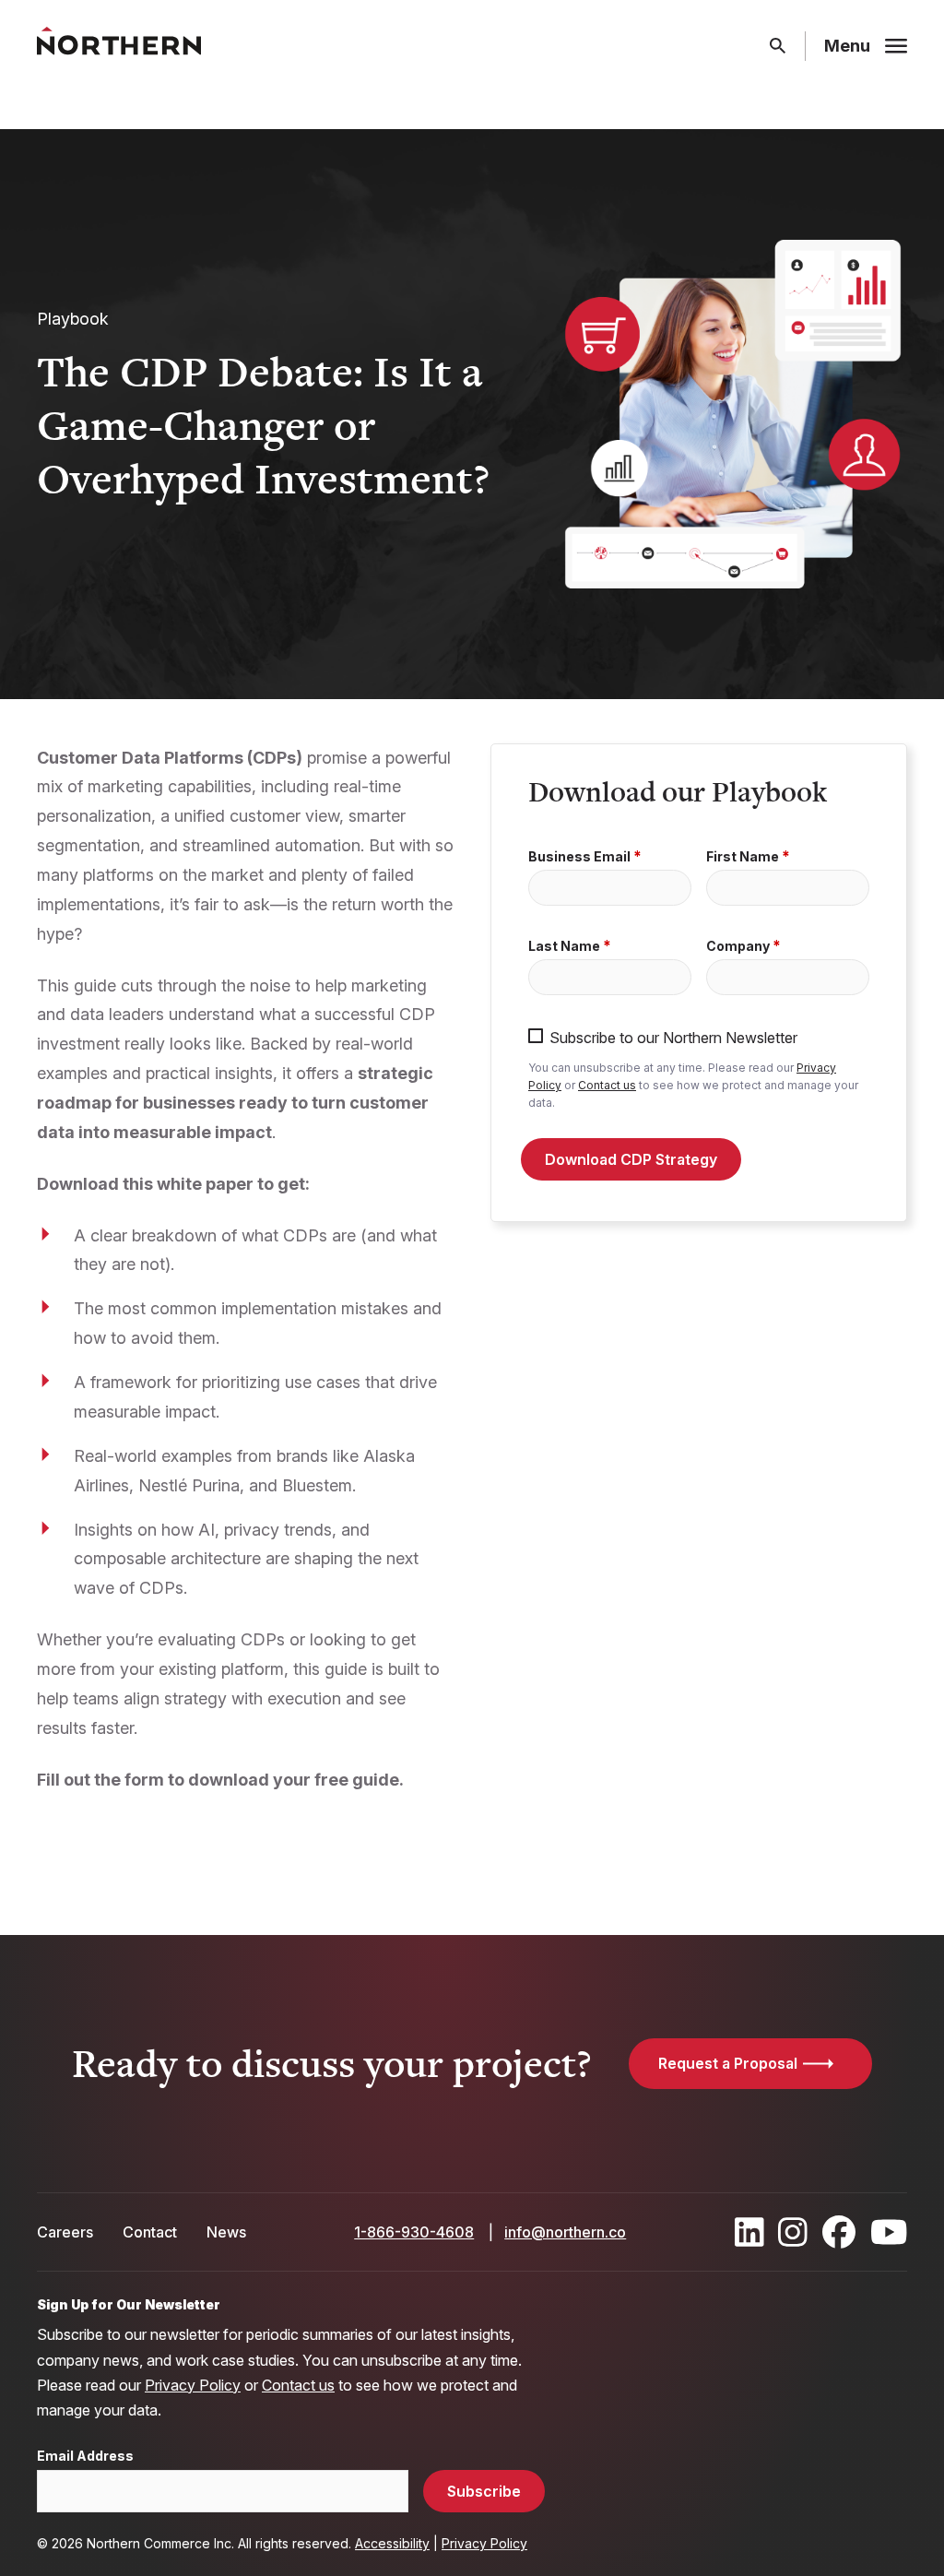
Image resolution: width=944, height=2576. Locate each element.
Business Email (579, 857)
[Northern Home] (119, 47)
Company (738, 946)
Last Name (564, 946)
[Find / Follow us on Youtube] (889, 2232)
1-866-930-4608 (414, 2232)
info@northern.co (565, 2232)
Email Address (85, 2456)
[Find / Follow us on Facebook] (839, 2232)
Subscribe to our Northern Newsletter (673, 1037)
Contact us (607, 1085)
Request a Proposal (728, 2063)
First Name (743, 857)
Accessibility (392, 2543)
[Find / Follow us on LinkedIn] (749, 2232)
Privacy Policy (193, 2385)
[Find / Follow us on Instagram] (793, 2232)
